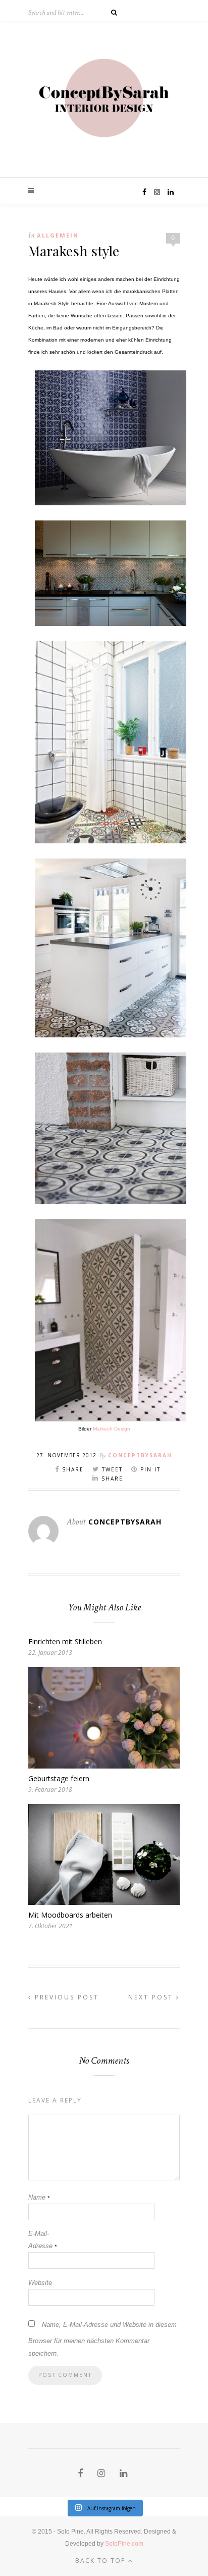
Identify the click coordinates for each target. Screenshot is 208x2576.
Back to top (102, 2561)
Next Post (152, 1997)
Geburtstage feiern (59, 1778)
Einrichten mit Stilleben (65, 1641)
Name (39, 2197)
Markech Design (112, 1429)
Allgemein (58, 235)
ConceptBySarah (140, 1455)
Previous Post (65, 1997)
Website (40, 2283)
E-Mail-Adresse (42, 2240)
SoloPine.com (124, 2544)
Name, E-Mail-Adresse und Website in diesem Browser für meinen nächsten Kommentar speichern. (102, 2339)
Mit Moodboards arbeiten (70, 1915)
